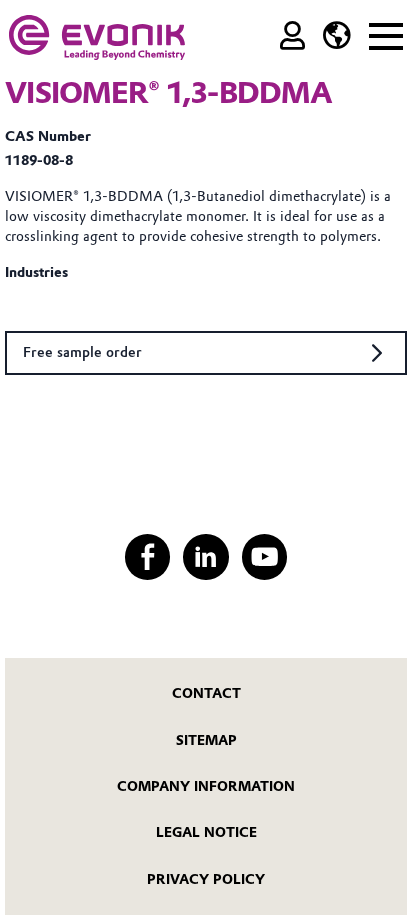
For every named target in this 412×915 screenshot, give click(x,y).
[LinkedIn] (205, 556)
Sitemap (206, 740)
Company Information (206, 786)
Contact (206, 693)
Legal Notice (206, 832)
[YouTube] (264, 556)
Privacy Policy (206, 879)
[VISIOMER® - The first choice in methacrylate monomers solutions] (97, 37)
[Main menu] (386, 34)
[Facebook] (147, 556)
